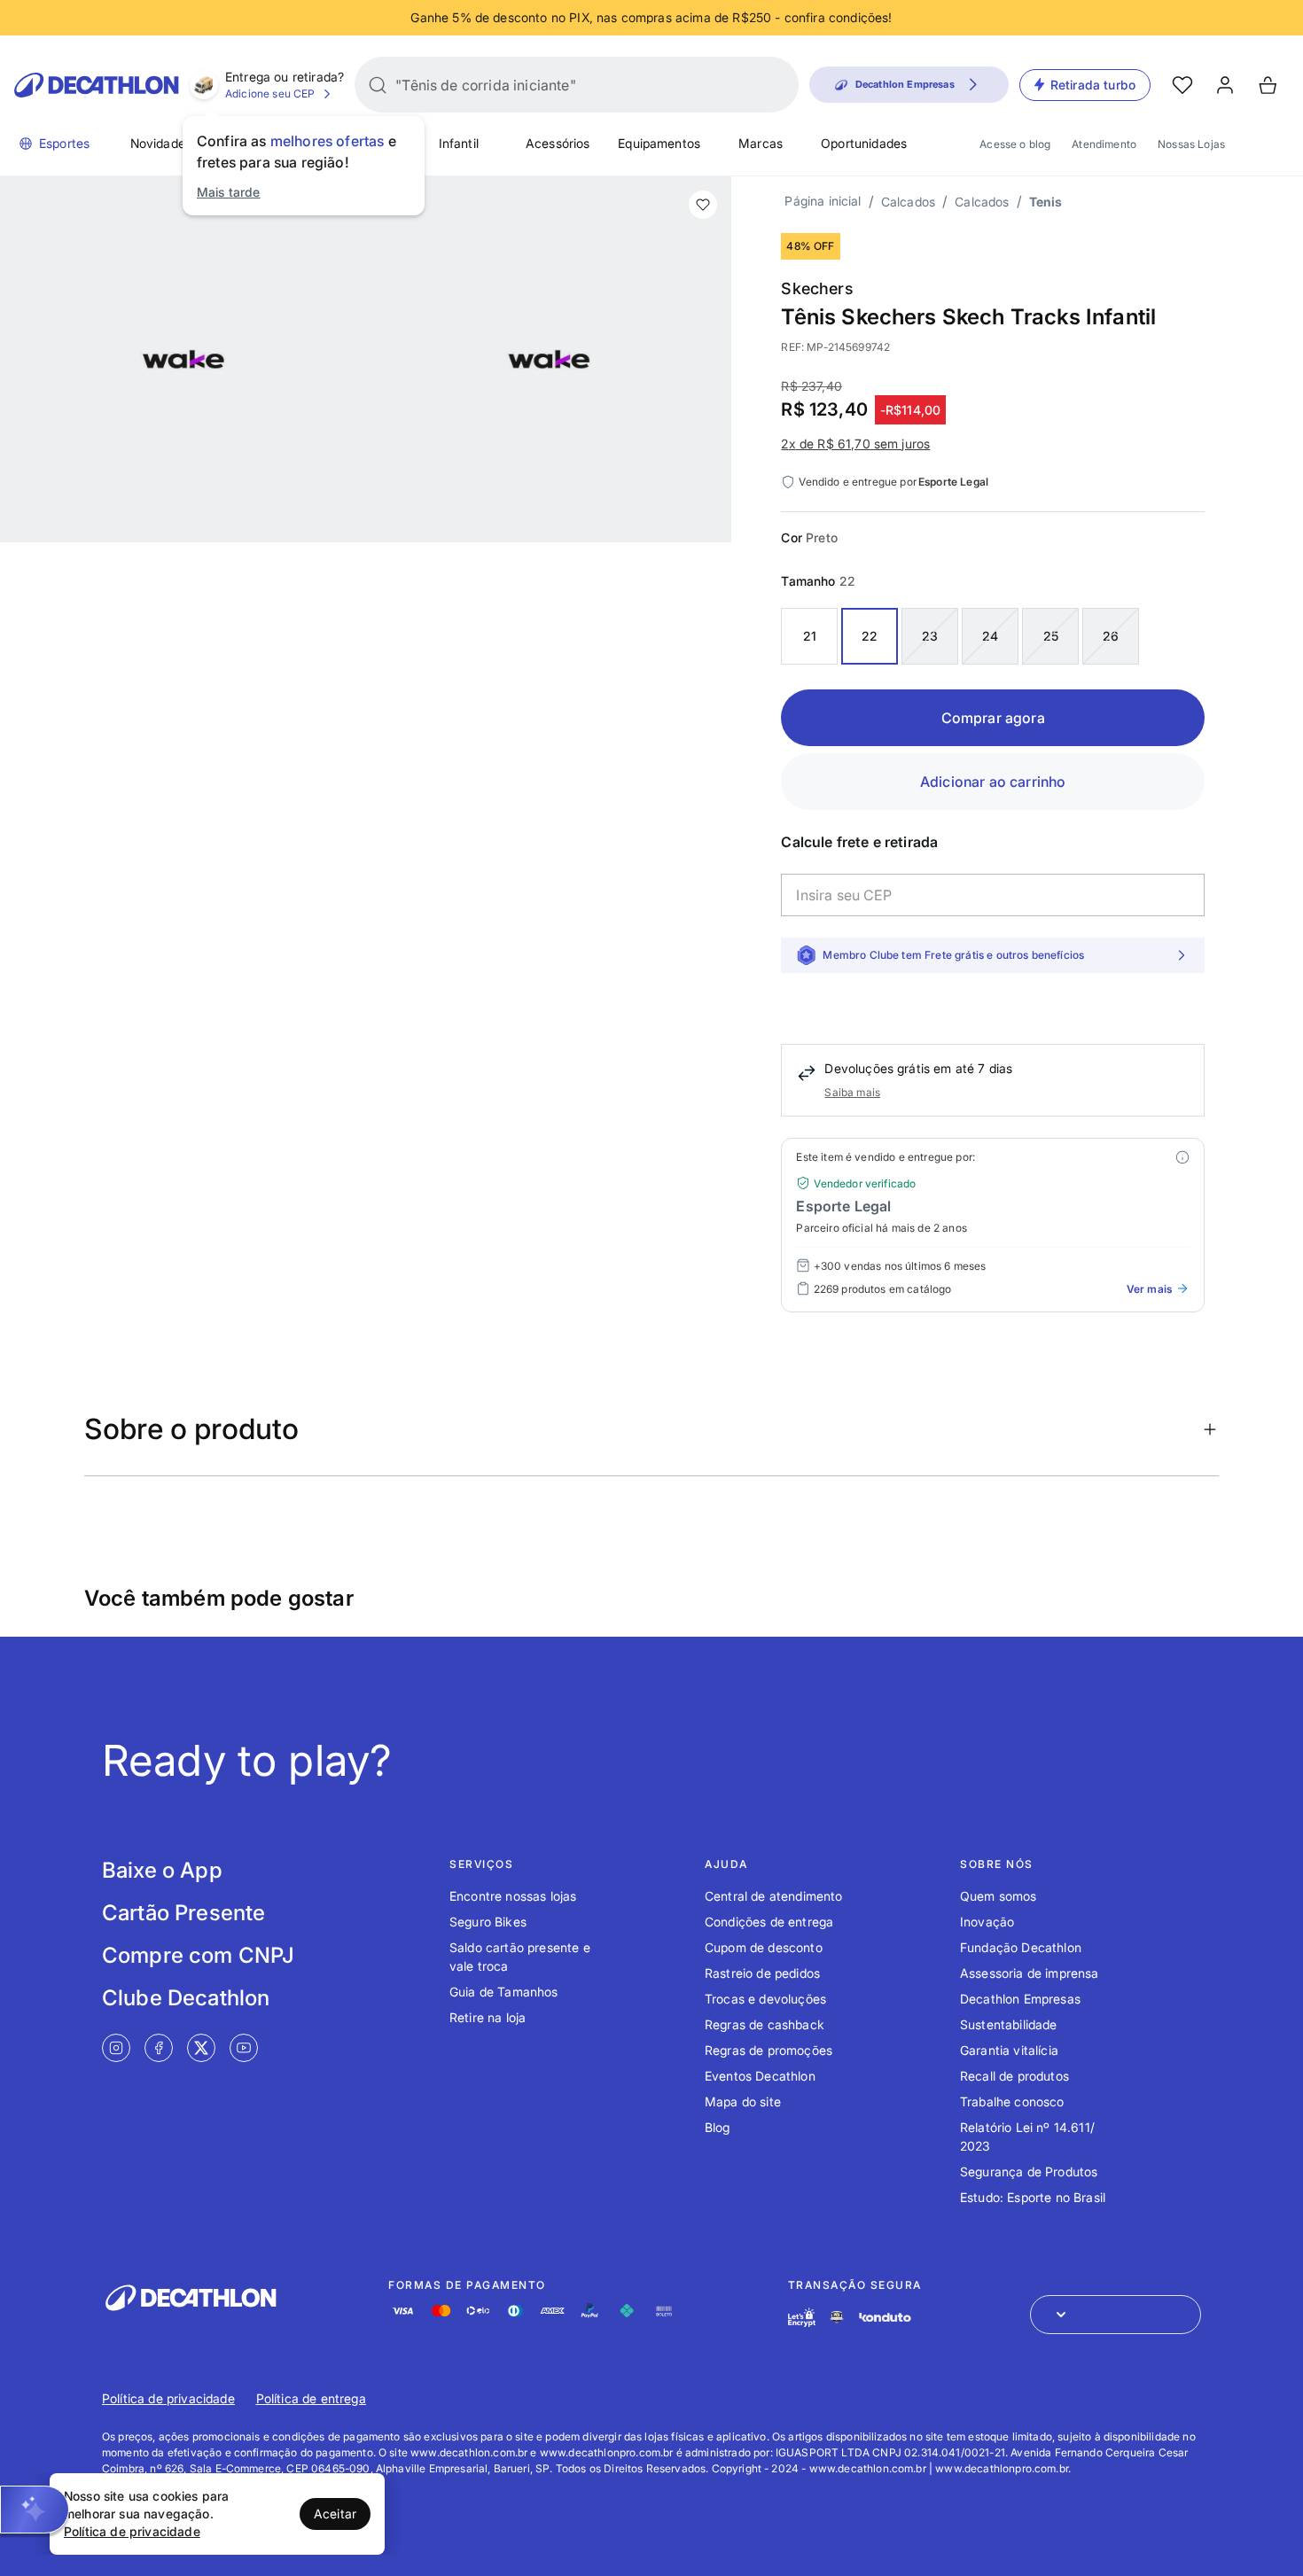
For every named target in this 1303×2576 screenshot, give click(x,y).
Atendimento (1104, 144)
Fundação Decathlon (1021, 1947)
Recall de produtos (1014, 2076)
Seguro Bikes (488, 1922)
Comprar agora (993, 718)
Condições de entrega (769, 1922)
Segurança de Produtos (1029, 2171)
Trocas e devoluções (765, 1999)
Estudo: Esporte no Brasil (1033, 2197)
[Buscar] (378, 85)
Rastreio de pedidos (762, 1973)
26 (1111, 636)
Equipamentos (659, 143)
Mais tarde (229, 192)
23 (930, 636)
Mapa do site (743, 2101)
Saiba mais (852, 1092)
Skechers (817, 288)
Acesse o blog (1015, 144)
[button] (35, 2510)
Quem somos (999, 1896)
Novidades (161, 143)
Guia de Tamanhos (504, 1992)
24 (990, 636)
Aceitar (335, 2514)
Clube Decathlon (186, 1998)
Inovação (987, 1922)
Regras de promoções (769, 2050)
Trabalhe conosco (1012, 2101)
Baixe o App (162, 1870)
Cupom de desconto (764, 1947)
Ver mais (1149, 1289)
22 (870, 636)
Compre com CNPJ (198, 1955)
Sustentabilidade (1009, 2024)
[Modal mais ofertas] (1182, 1157)
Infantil (459, 143)
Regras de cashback (765, 2024)
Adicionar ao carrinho (993, 782)
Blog (718, 2127)
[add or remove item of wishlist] (703, 205)
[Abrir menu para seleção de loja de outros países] (1116, 2315)
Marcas (761, 143)
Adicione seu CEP (270, 93)
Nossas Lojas (1191, 144)
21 (810, 636)
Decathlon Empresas (1020, 1999)
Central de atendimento (774, 1896)
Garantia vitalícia (1009, 2050)
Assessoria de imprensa (1030, 1973)
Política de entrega (311, 2398)
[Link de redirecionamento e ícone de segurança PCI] (837, 2317)
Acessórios (558, 143)
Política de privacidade (168, 2398)
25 (1051, 636)
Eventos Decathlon (760, 2076)
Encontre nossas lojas (513, 1896)
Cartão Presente (183, 1913)
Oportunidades (864, 143)
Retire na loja (488, 2017)
